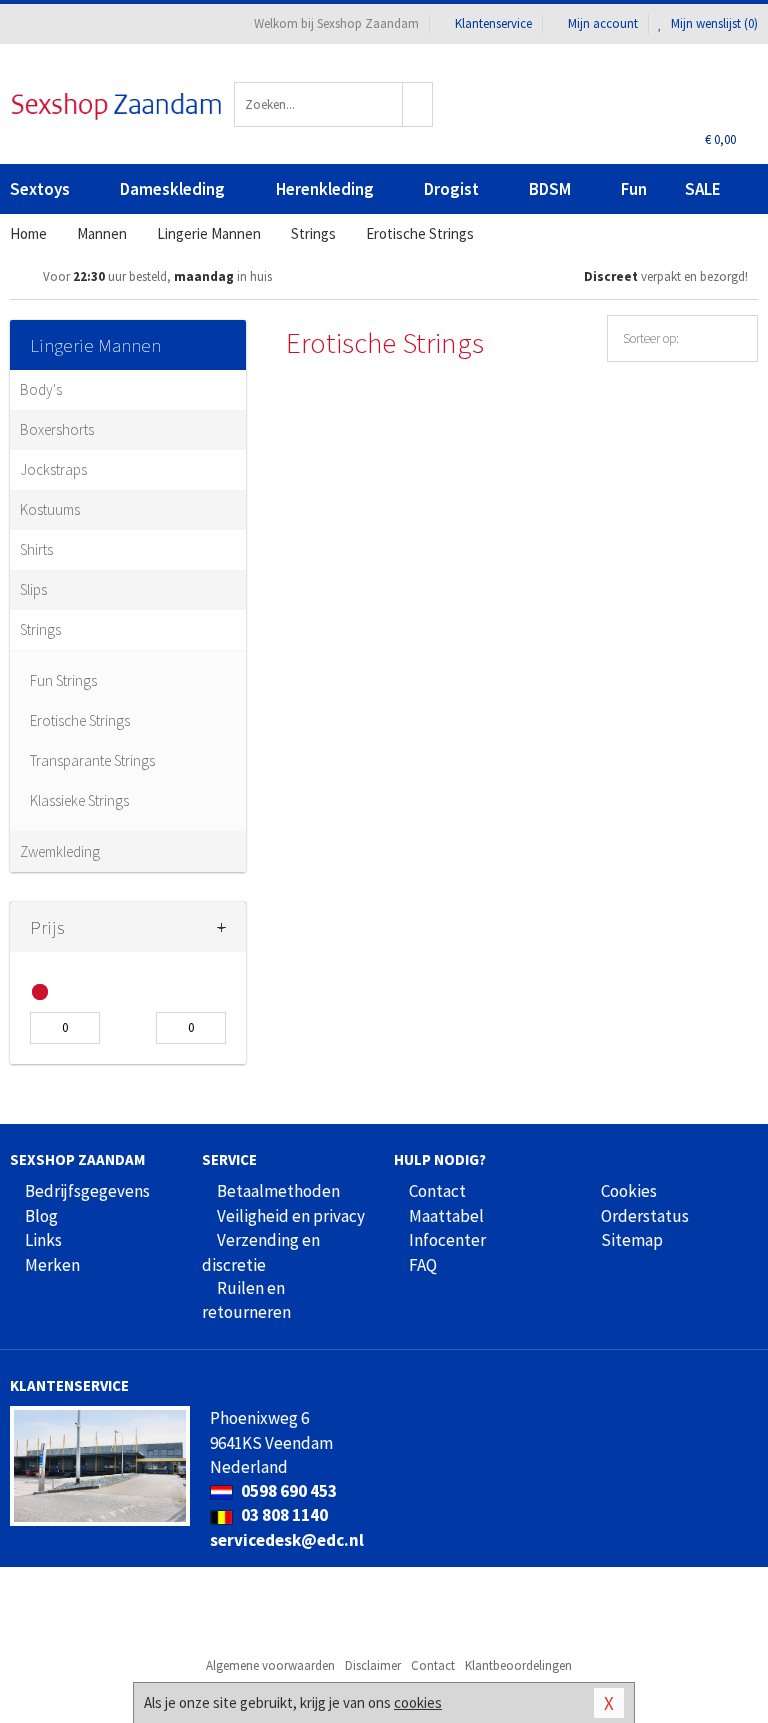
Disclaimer (373, 1665)
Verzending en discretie (261, 1252)
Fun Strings (63, 680)
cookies (418, 1702)
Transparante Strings (92, 760)
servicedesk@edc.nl (287, 1540)
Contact (437, 1191)
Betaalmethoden (278, 1191)
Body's (41, 389)
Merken (52, 1265)
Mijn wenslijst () (713, 23)
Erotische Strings (80, 720)
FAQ (423, 1265)
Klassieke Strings (79, 800)
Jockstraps (53, 469)
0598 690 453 (287, 1491)
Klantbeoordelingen (518, 1665)
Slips (33, 589)
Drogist (451, 189)
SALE (703, 189)
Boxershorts (57, 429)
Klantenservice (493, 23)
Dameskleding (172, 189)
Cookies (629, 1191)
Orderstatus (645, 1216)
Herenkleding (325, 189)
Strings (40, 629)
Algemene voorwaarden (270, 1665)
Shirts (36, 549)
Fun (634, 189)
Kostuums (50, 509)
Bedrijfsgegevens (87, 1191)
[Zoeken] (418, 104)
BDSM (550, 189)
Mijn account (603, 23)
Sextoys (40, 189)
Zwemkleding (60, 851)
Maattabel (446, 1216)
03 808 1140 (283, 1515)
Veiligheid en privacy (291, 1216)
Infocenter (447, 1240)
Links (43, 1240)
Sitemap (632, 1240)
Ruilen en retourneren (246, 1300)
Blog (41, 1216)
